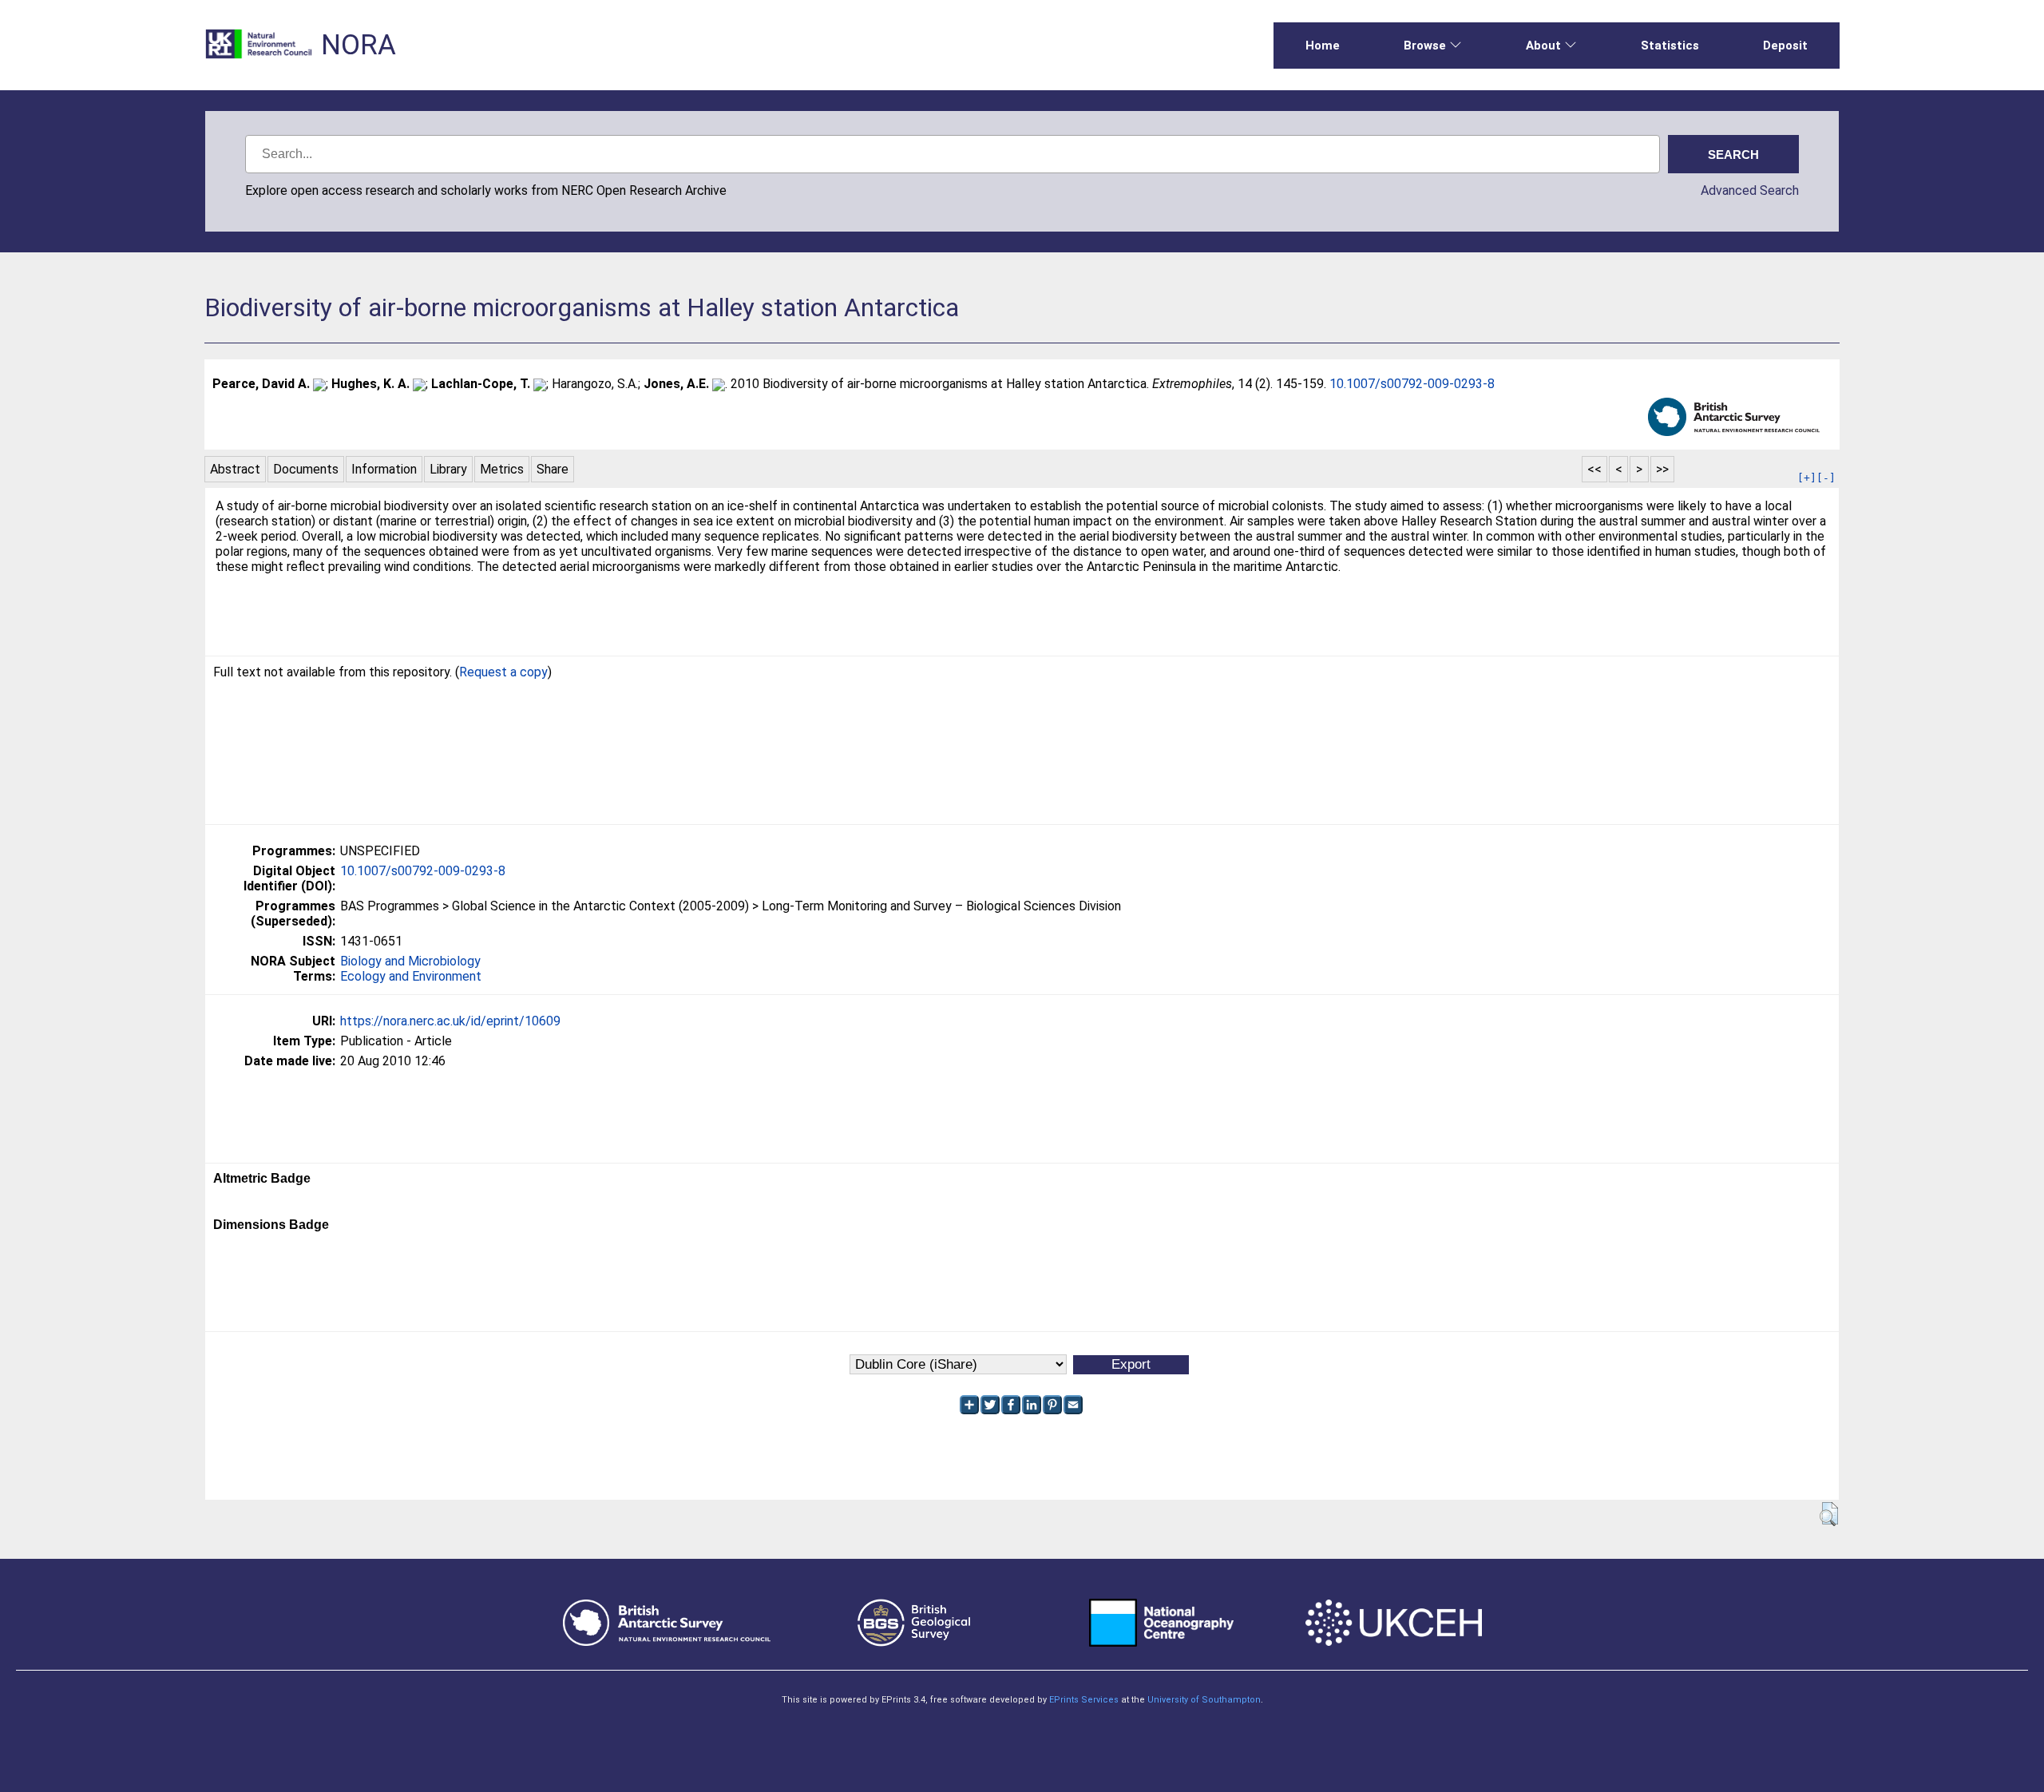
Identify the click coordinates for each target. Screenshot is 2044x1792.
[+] (1807, 478)
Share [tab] (553, 469)
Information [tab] (384, 469)
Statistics (1670, 46)
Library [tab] (448, 469)
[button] (1829, 1514)
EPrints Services (1084, 1700)
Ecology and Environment (411, 976)
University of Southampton (1204, 1700)
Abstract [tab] (235, 469)
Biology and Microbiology (410, 961)
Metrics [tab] (502, 469)
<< (1594, 469)
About (1543, 46)
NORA (358, 45)
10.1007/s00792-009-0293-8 (1412, 384)
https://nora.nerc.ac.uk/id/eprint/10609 (450, 1021)
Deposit (1785, 46)
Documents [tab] (306, 469)
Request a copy (503, 672)
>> (1662, 469)
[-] (1826, 478)
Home (1323, 46)
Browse (1425, 46)
